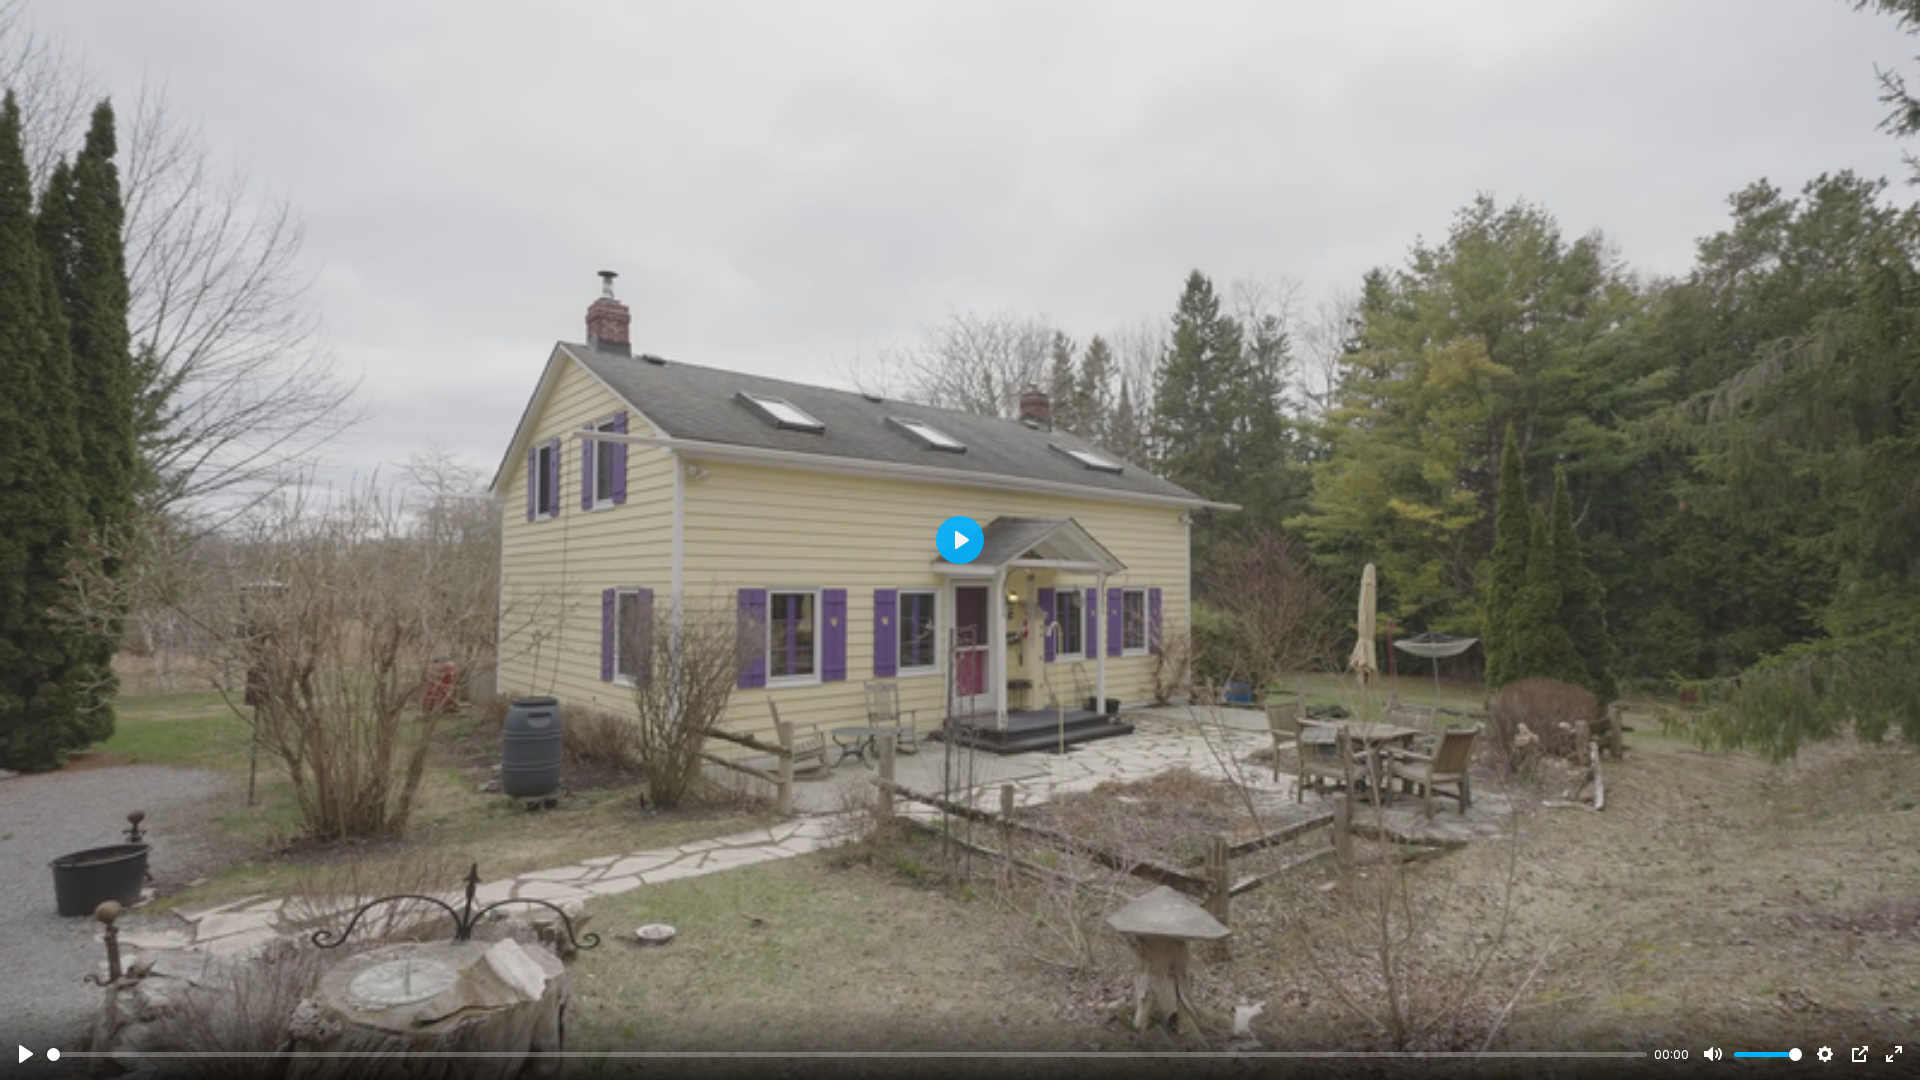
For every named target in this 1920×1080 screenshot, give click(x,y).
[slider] (847, 1054)
